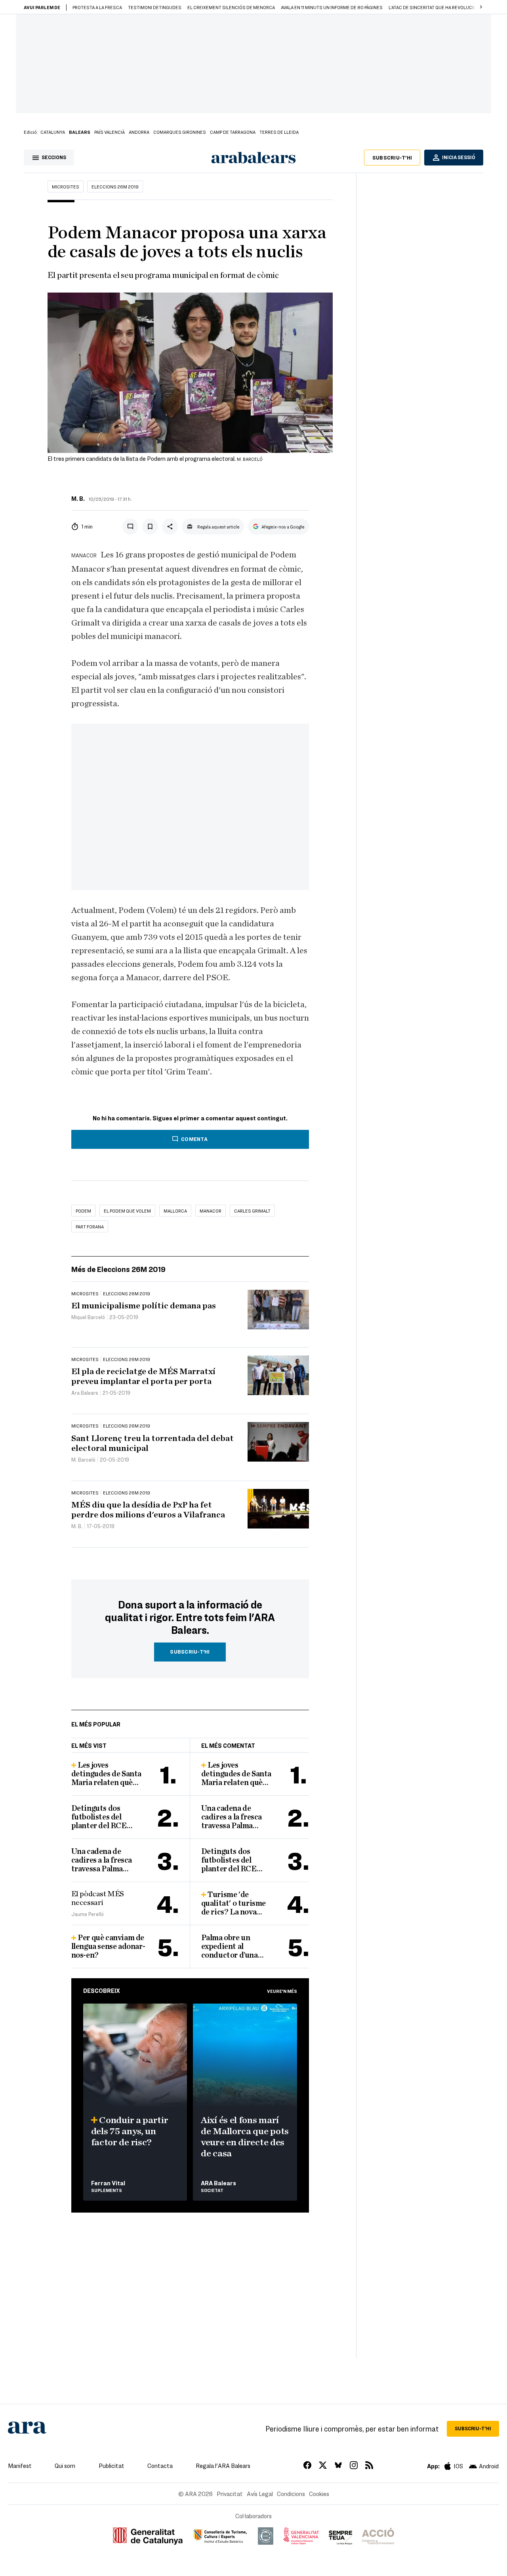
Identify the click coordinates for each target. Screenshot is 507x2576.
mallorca (175, 1211)
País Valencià (110, 132)
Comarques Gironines (180, 132)
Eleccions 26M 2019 (115, 186)
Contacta (160, 2466)
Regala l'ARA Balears (223, 2466)
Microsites (66, 186)
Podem (83, 1211)
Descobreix (102, 1990)
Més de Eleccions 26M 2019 (118, 1269)
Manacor (211, 1211)
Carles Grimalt (252, 1211)
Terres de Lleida (279, 132)
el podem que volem (127, 1211)
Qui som (65, 2466)
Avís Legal (260, 2494)
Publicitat (112, 2466)
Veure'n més (282, 1991)
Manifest (20, 2466)
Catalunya (53, 132)
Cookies (319, 2494)
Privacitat (230, 2494)
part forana (90, 1226)
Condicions (291, 2494)
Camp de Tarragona (233, 132)
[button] (481, 7)
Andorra (139, 132)
